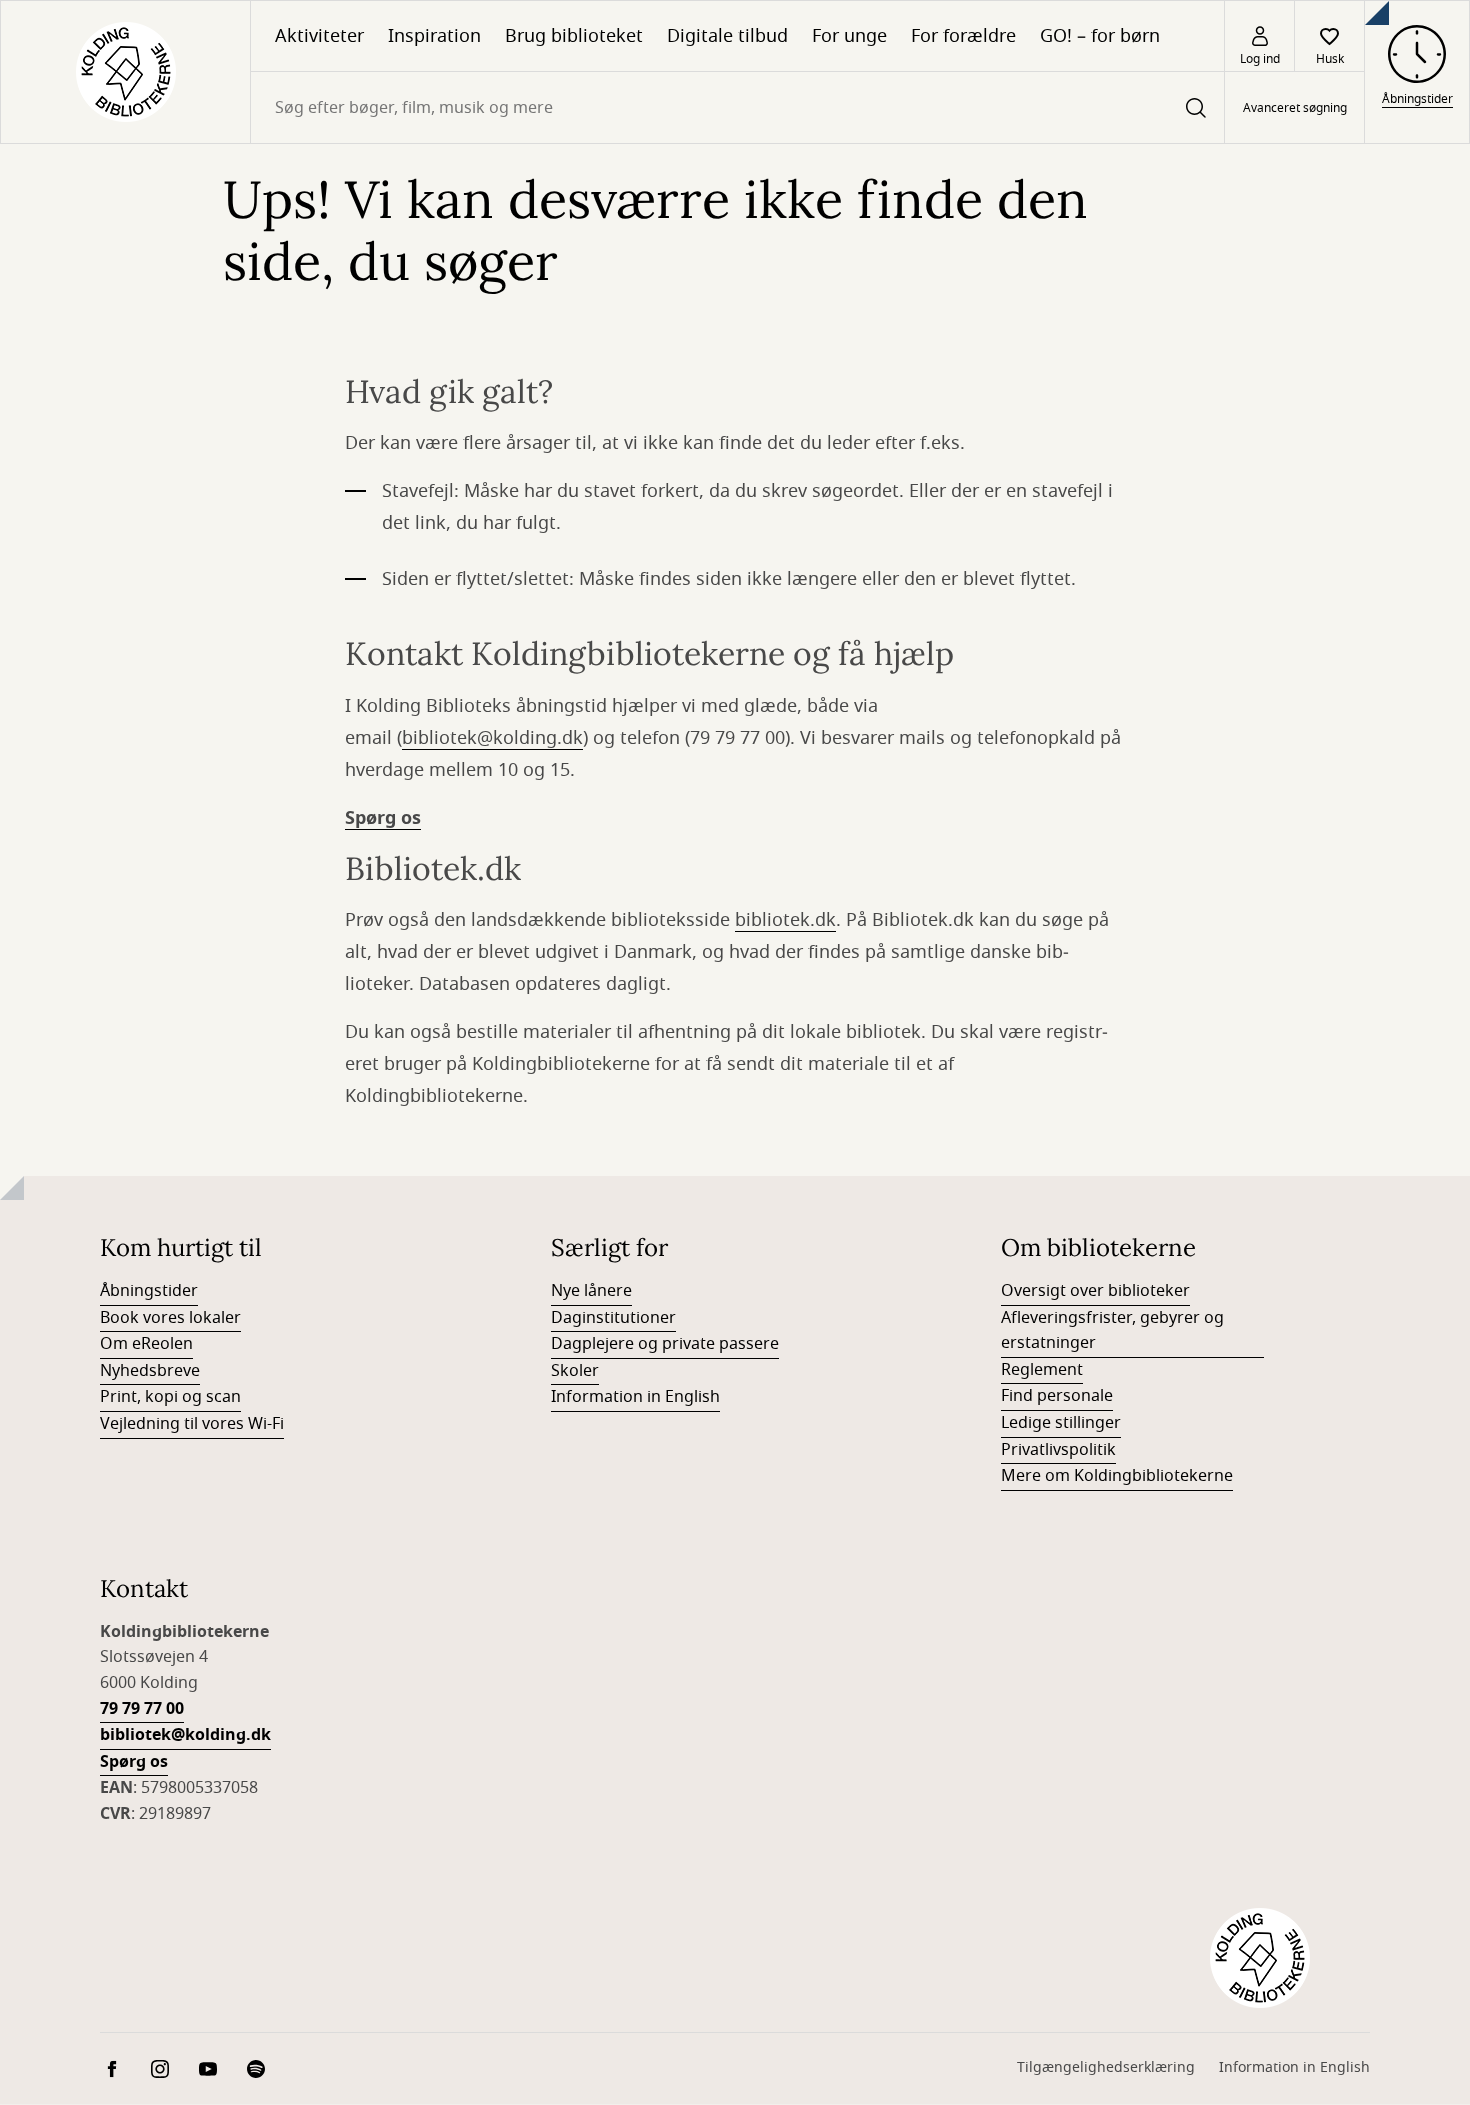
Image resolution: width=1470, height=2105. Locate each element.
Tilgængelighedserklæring (1106, 2067)
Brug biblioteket (574, 36)
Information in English (635, 1397)
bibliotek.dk (785, 920)
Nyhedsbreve (150, 1371)
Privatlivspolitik (1058, 1450)
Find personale (1057, 1396)
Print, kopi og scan (170, 1397)
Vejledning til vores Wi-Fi (192, 1424)
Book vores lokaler (170, 1318)
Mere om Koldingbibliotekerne (1117, 1476)
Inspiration (434, 36)
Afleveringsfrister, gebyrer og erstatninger (1112, 1331)
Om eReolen (146, 1344)
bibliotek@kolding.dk (492, 738)
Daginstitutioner (613, 1318)
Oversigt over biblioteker (1095, 1291)
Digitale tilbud (727, 36)
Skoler (575, 1371)
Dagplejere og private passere (665, 1344)
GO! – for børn (1100, 36)
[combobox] (737, 107)
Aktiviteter (319, 36)
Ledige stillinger (1061, 1423)
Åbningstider (149, 1291)
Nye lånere (591, 1291)
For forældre (963, 36)
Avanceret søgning (1295, 108)
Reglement (1042, 1370)
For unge (849, 36)
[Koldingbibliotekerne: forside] (125, 72)
